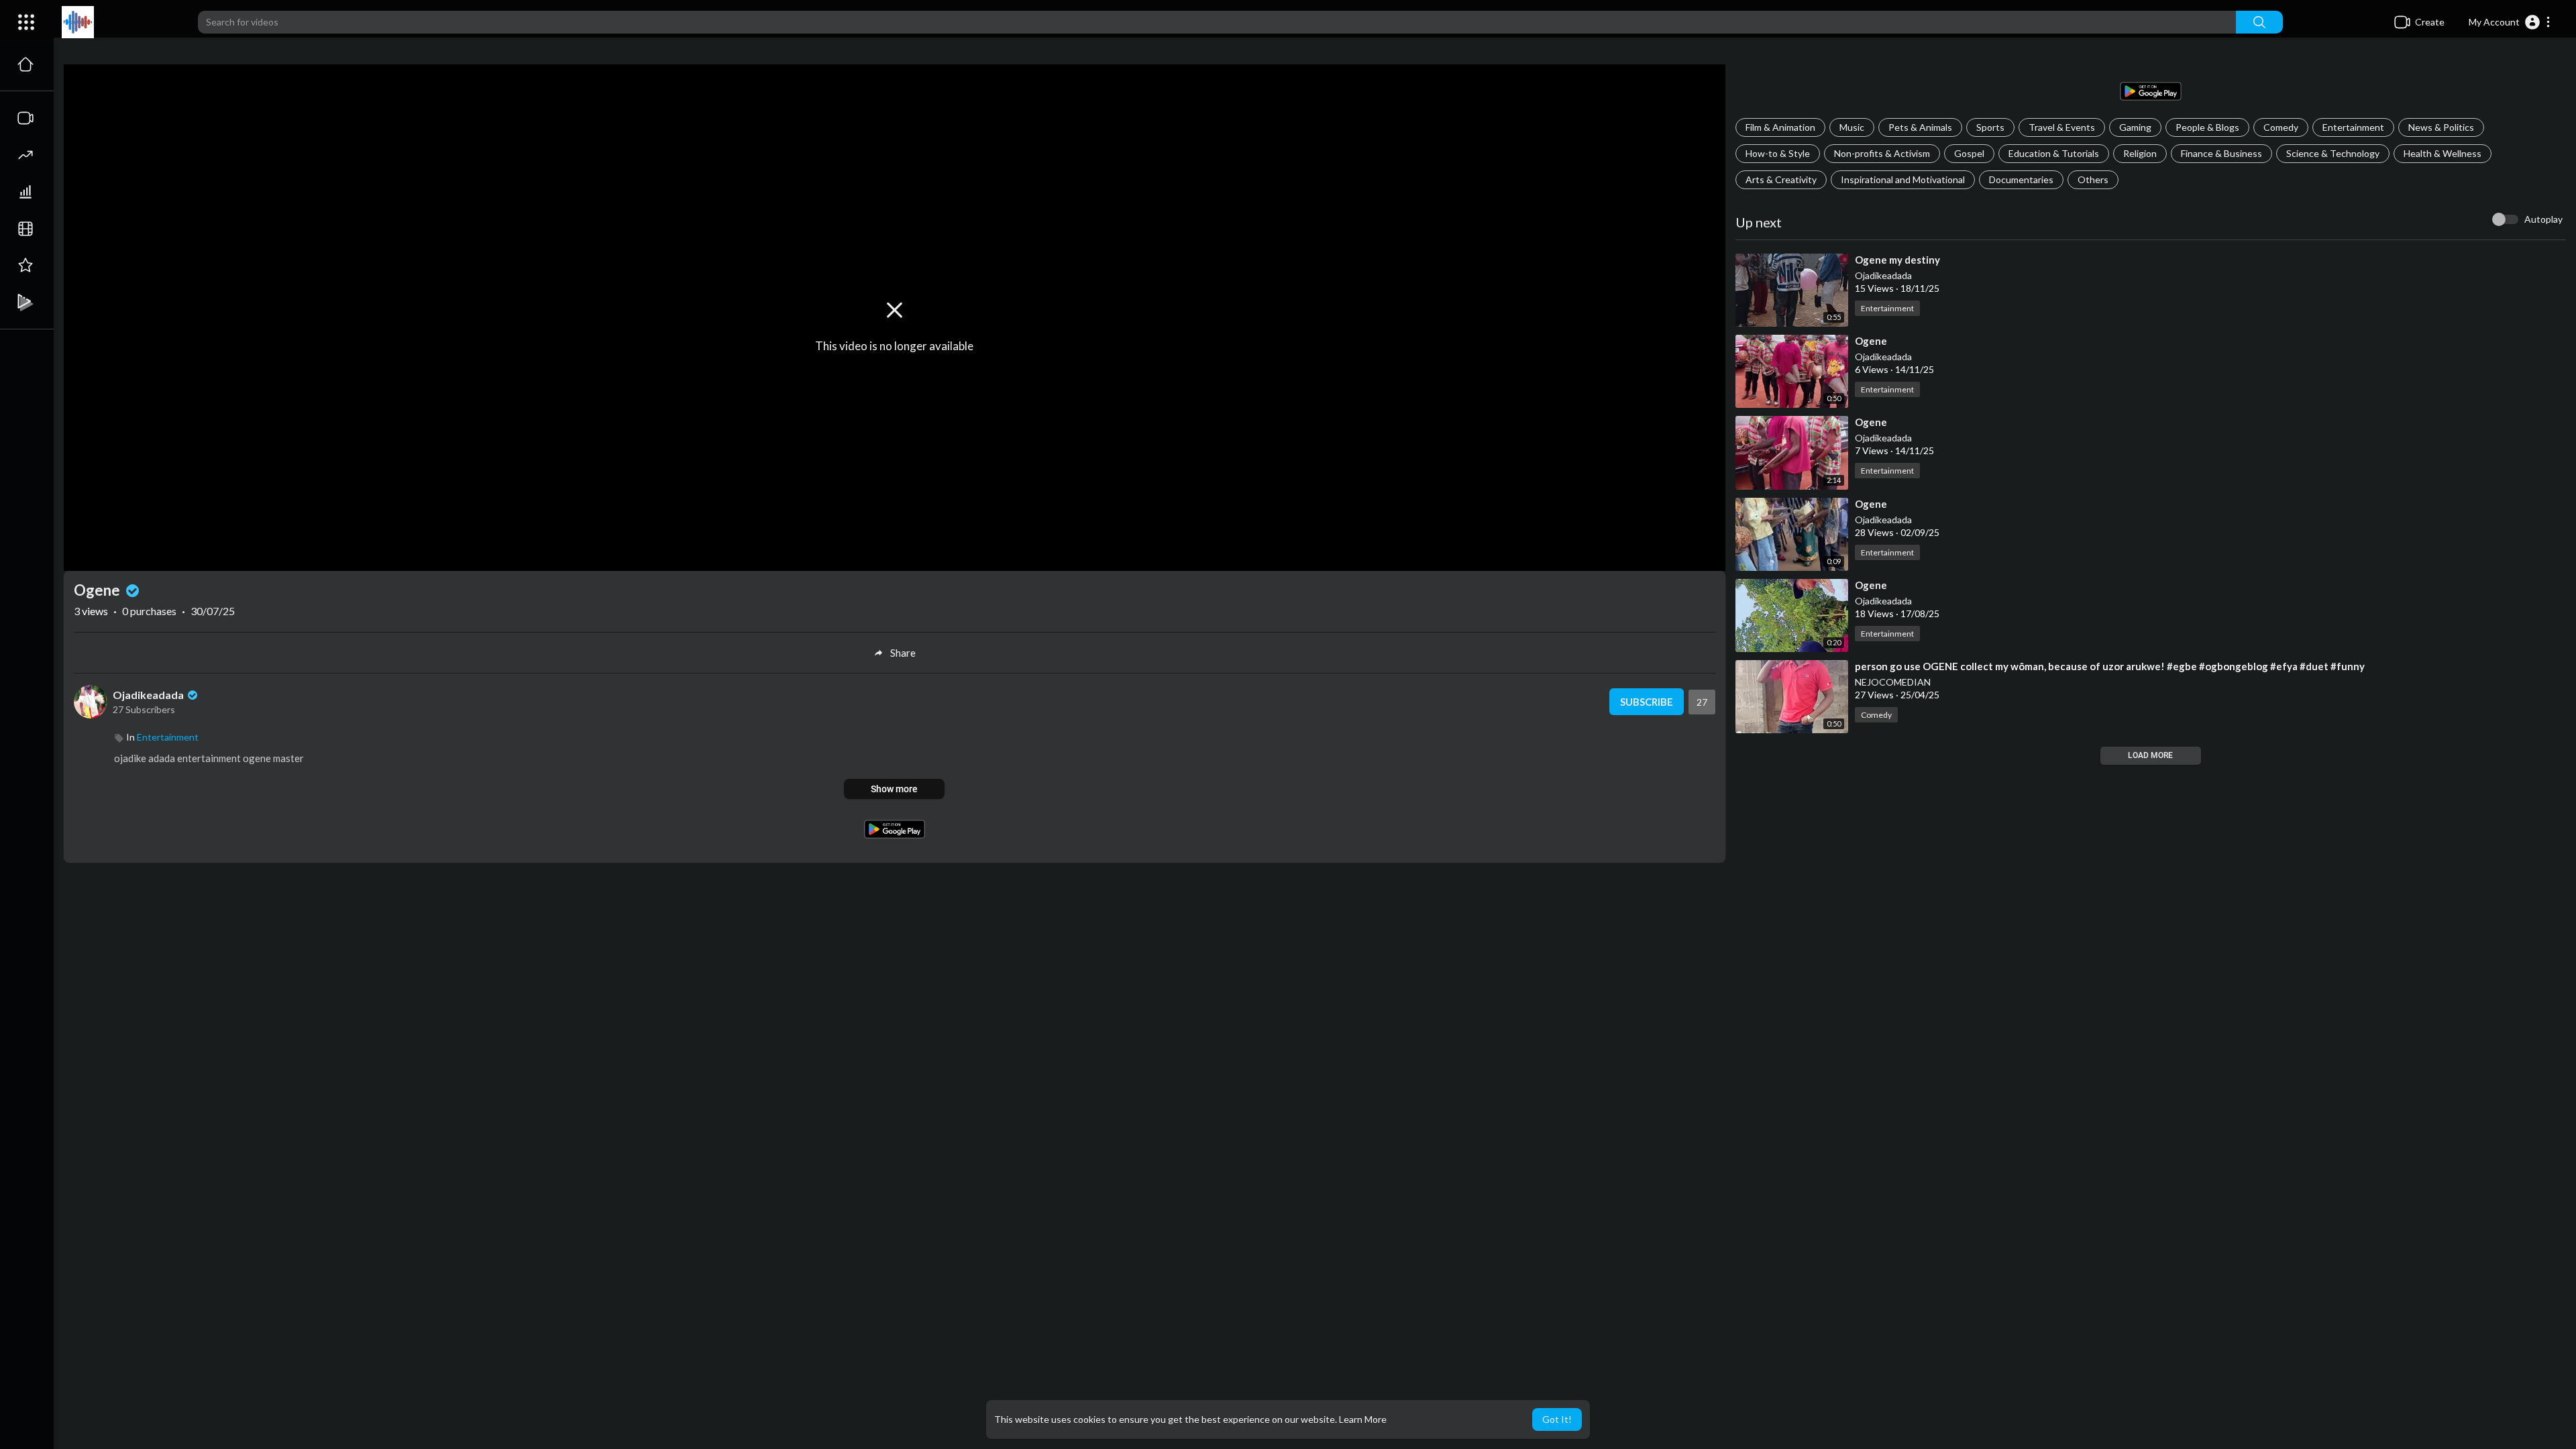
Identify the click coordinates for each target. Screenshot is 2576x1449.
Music (1852, 127)
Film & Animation (1780, 127)
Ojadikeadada (1883, 275)
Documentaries (2021, 179)
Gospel (1969, 153)
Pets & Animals (1920, 127)
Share (903, 653)
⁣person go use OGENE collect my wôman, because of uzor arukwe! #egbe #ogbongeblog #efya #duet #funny (2110, 666)
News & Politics (2441, 127)
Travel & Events (2062, 127)
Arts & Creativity (1781, 179)
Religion (2140, 153)
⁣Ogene (1871, 341)
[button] (2510, 22)
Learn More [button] (1363, 1419)
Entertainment (2353, 127)
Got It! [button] (1557, 1419)
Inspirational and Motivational (1903, 179)
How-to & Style (1778, 153)
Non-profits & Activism (1882, 153)
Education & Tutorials (2054, 153)
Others (2093, 179)
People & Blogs (2207, 127)
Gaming (2135, 127)
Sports (1990, 127)
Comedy (2281, 127)
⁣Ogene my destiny (1897, 260)
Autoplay (2543, 219)
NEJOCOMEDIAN (1893, 682)
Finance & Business (2221, 153)
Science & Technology (2333, 153)
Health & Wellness (2443, 153)
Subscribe (1647, 702)
